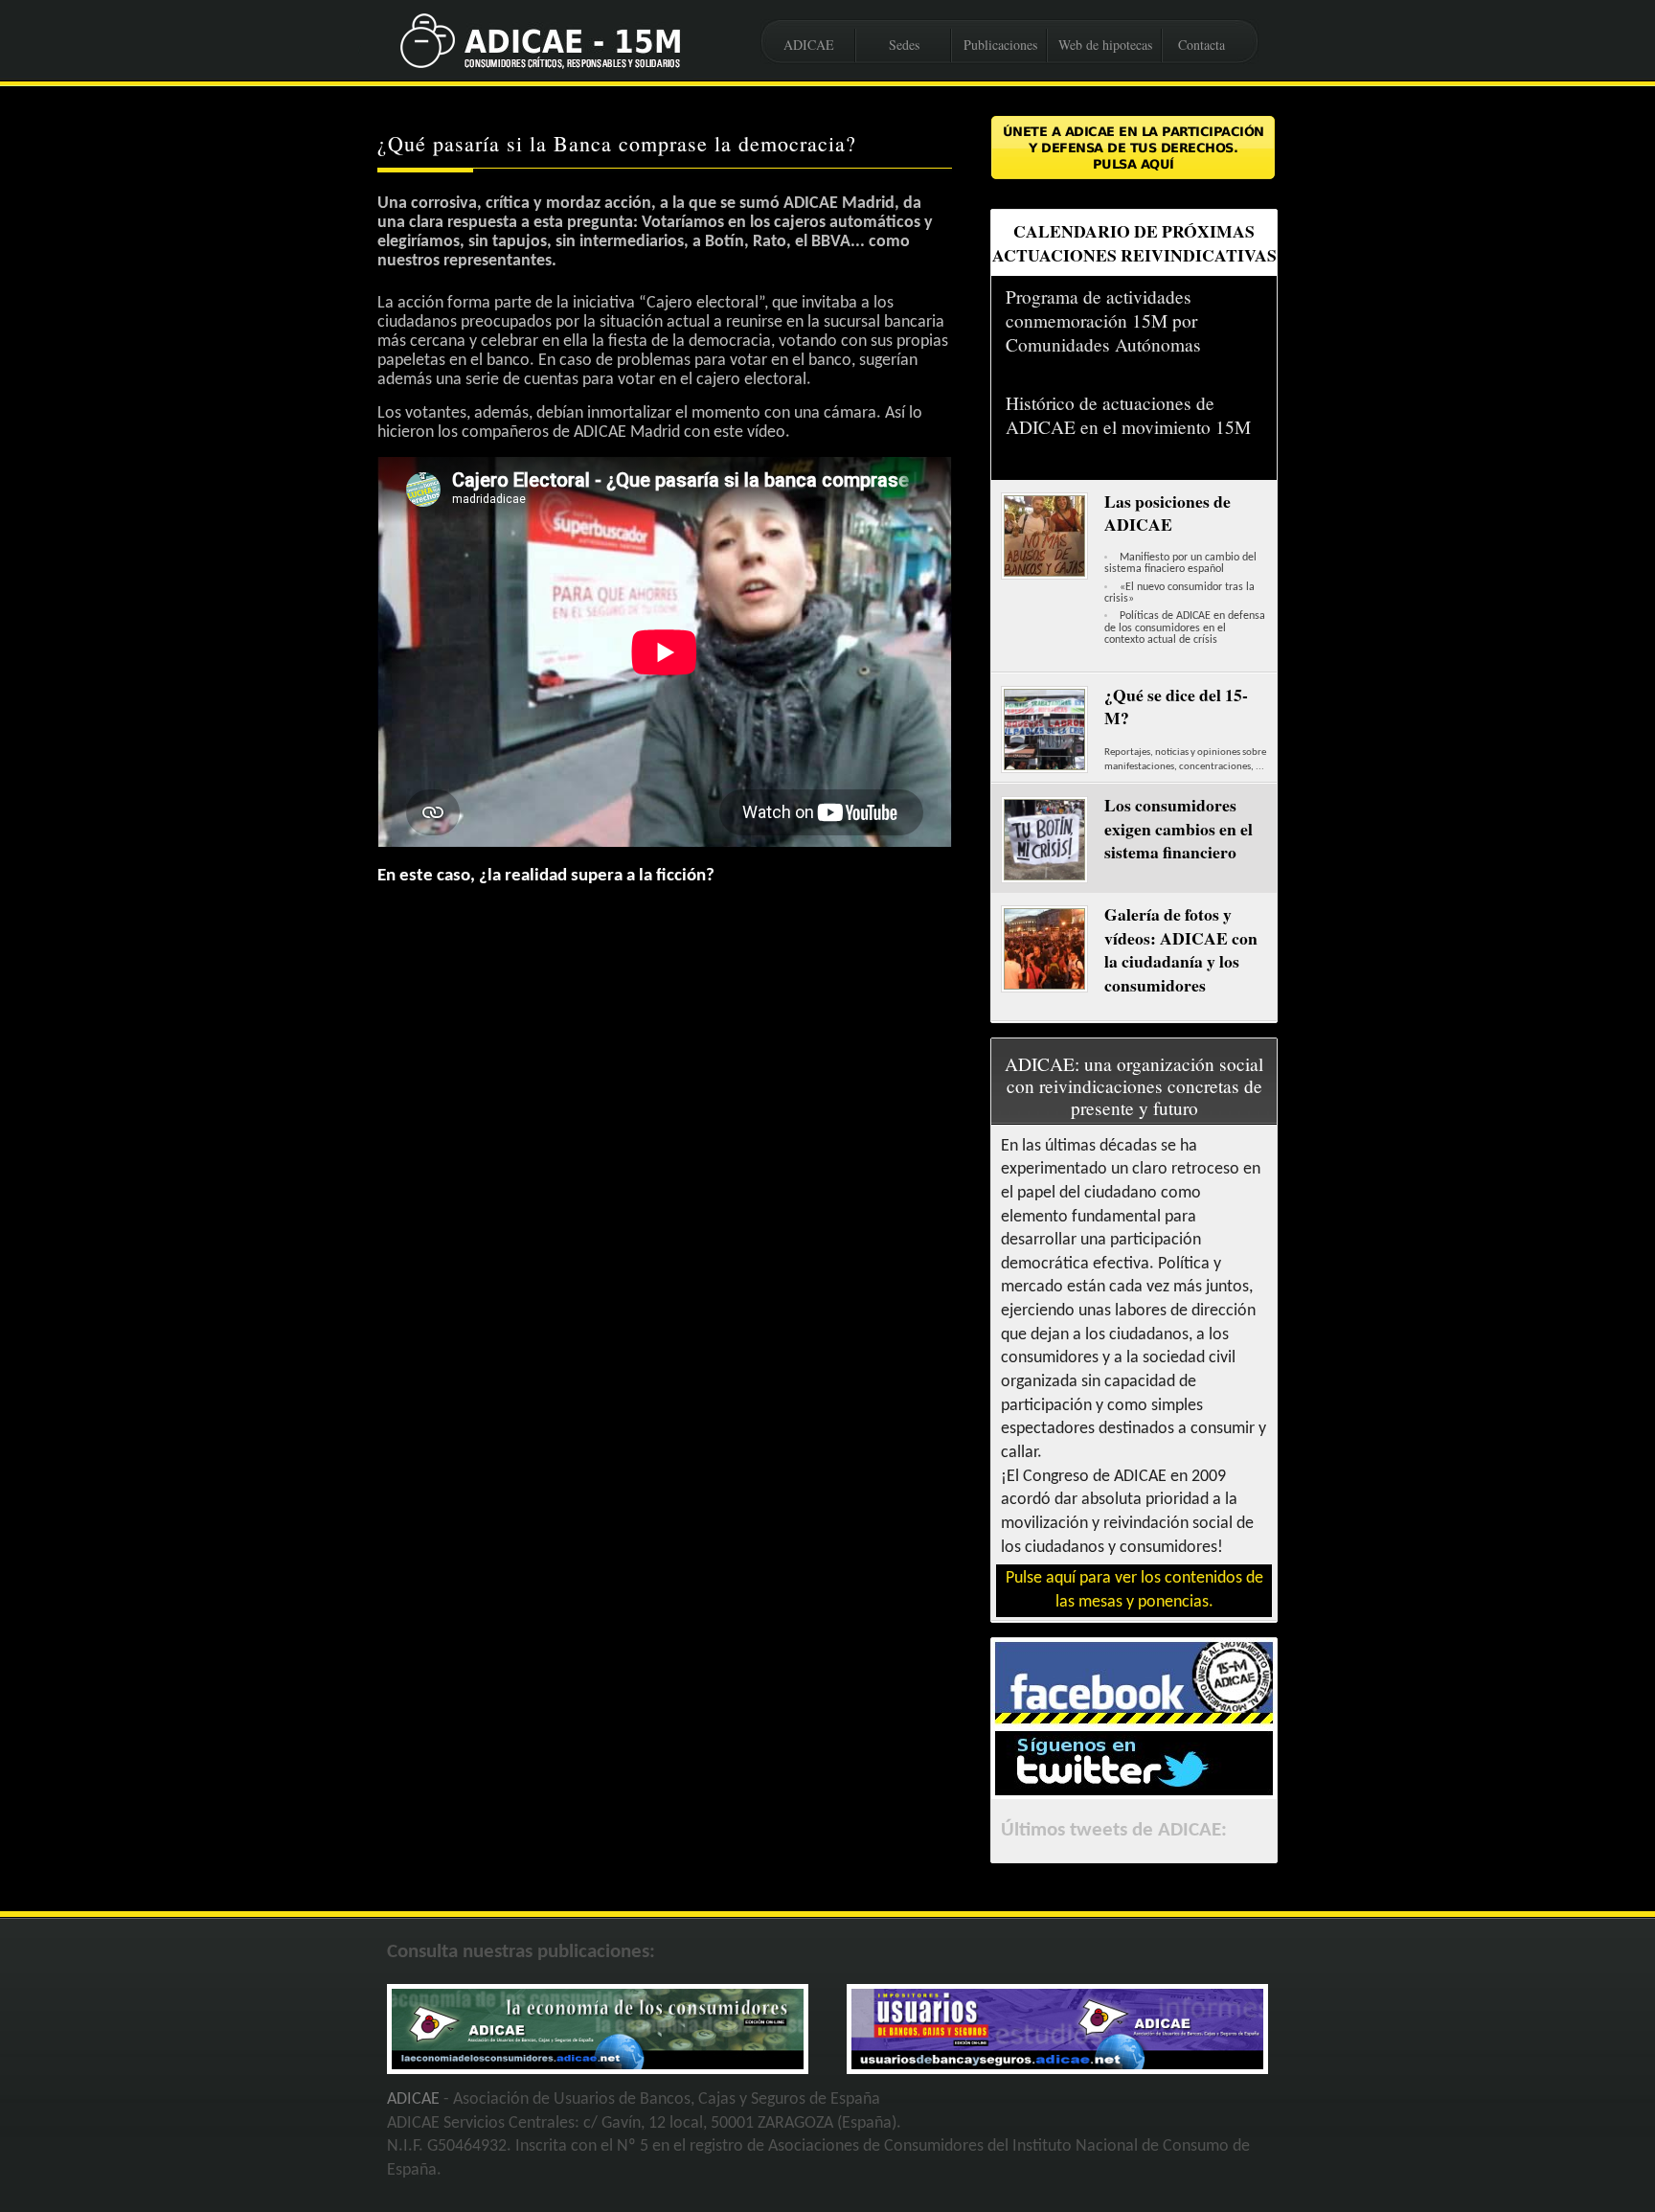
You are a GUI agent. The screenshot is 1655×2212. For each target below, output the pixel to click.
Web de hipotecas (1105, 45)
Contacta (1202, 45)
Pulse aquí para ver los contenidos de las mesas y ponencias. (1134, 1590)
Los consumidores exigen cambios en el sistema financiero (1179, 828)
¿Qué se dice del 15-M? (1176, 707)
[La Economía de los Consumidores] (598, 2065)
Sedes (904, 45)
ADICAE (809, 45)
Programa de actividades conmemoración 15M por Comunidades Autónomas (1103, 320)
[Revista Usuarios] (1057, 2065)
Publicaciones (1000, 45)
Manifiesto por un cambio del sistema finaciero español (1180, 563)
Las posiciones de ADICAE (1168, 513)
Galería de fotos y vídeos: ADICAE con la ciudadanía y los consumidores (1181, 949)
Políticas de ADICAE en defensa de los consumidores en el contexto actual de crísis (1185, 628)
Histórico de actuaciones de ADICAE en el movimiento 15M (1128, 415)
